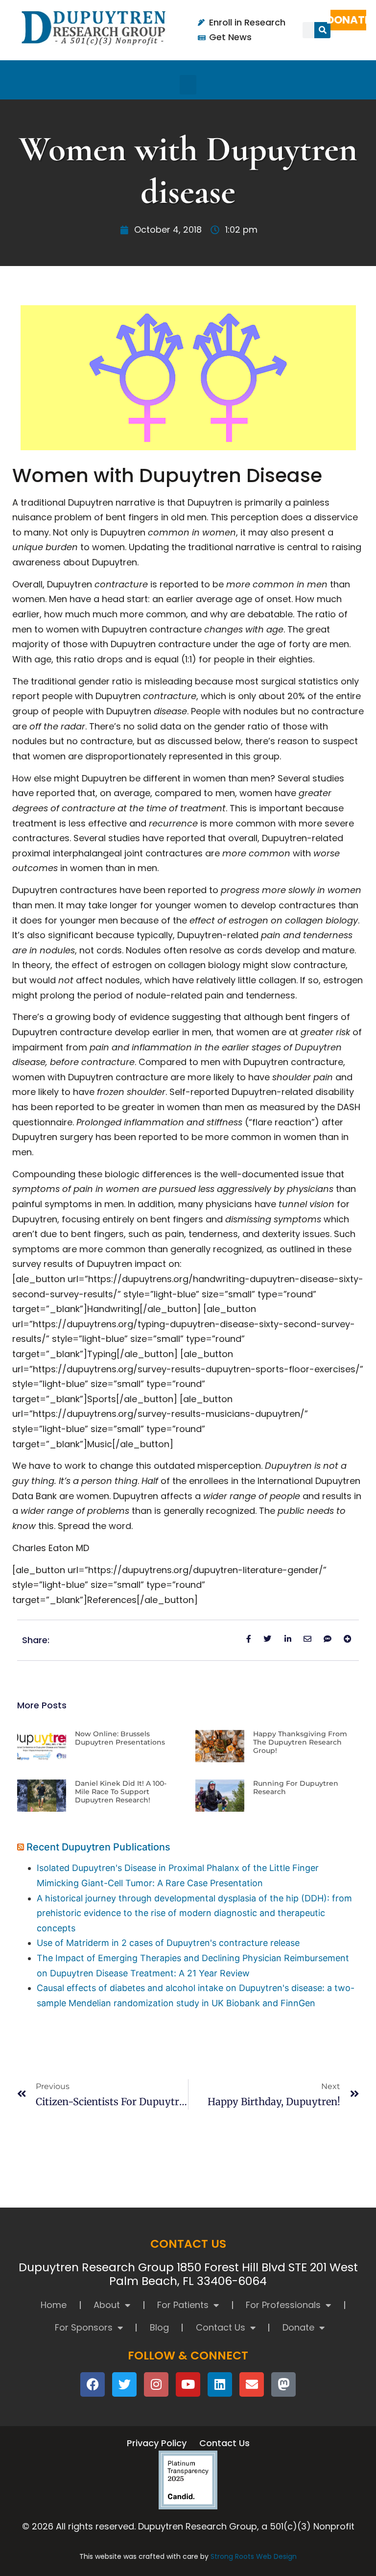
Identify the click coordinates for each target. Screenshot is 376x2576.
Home (54, 2305)
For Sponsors (84, 2327)
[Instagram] (156, 2384)
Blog (159, 2327)
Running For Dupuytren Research (296, 1787)
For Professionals (283, 2305)
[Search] (322, 30)
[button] (188, 85)
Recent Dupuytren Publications (98, 1847)
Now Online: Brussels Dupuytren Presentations (120, 1738)
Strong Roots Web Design (254, 2556)
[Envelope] (252, 2384)
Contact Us (221, 2327)
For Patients (183, 2305)
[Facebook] (93, 2384)
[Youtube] (188, 2384)
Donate (298, 2327)
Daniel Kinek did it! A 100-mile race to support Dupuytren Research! (121, 1792)
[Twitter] (124, 2384)
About (107, 2305)
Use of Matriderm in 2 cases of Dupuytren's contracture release (168, 1943)
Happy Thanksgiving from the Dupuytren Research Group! (300, 1742)
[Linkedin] (220, 2384)
